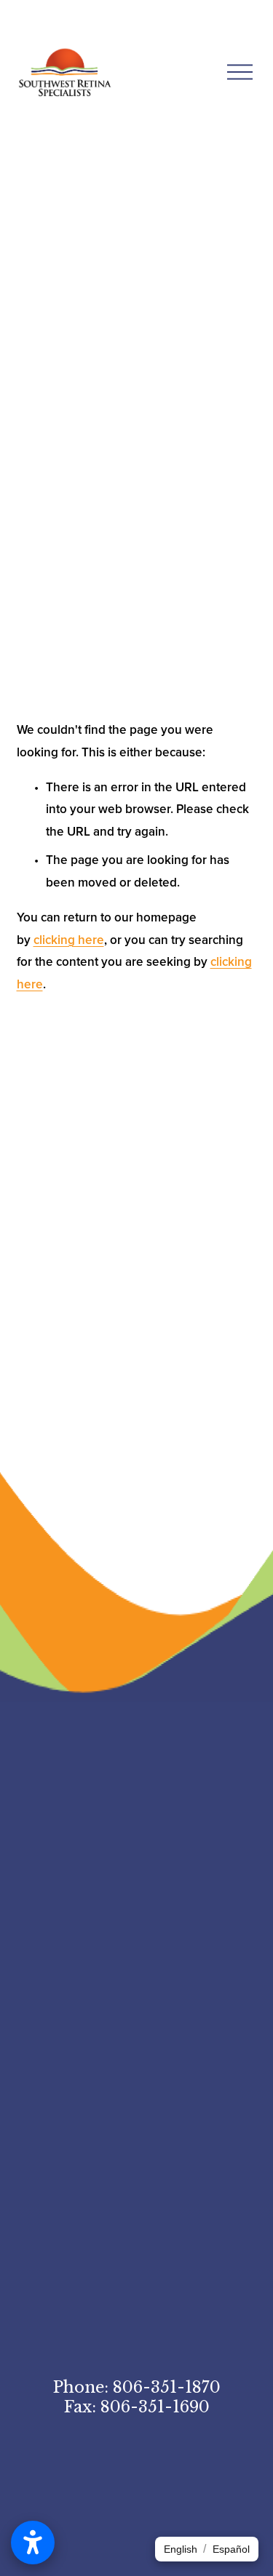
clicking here (69, 940)
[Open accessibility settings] (33, 2543)
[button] (181, 2549)
